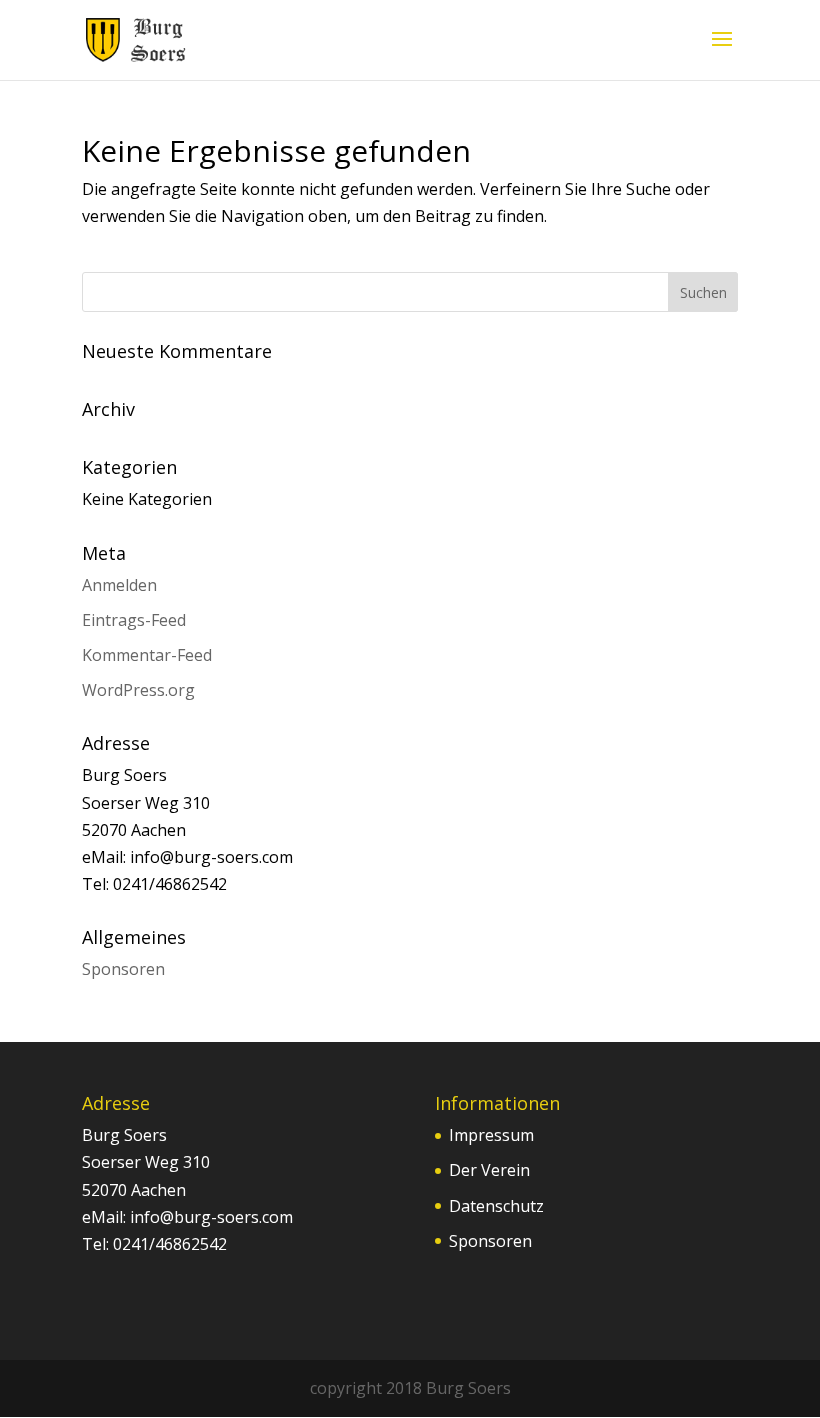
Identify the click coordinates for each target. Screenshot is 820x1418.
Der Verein (489, 1170)
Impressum (491, 1135)
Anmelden (119, 585)
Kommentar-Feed (147, 655)
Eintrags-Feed (134, 620)
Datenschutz (496, 1206)
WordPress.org (138, 690)
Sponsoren (123, 969)
